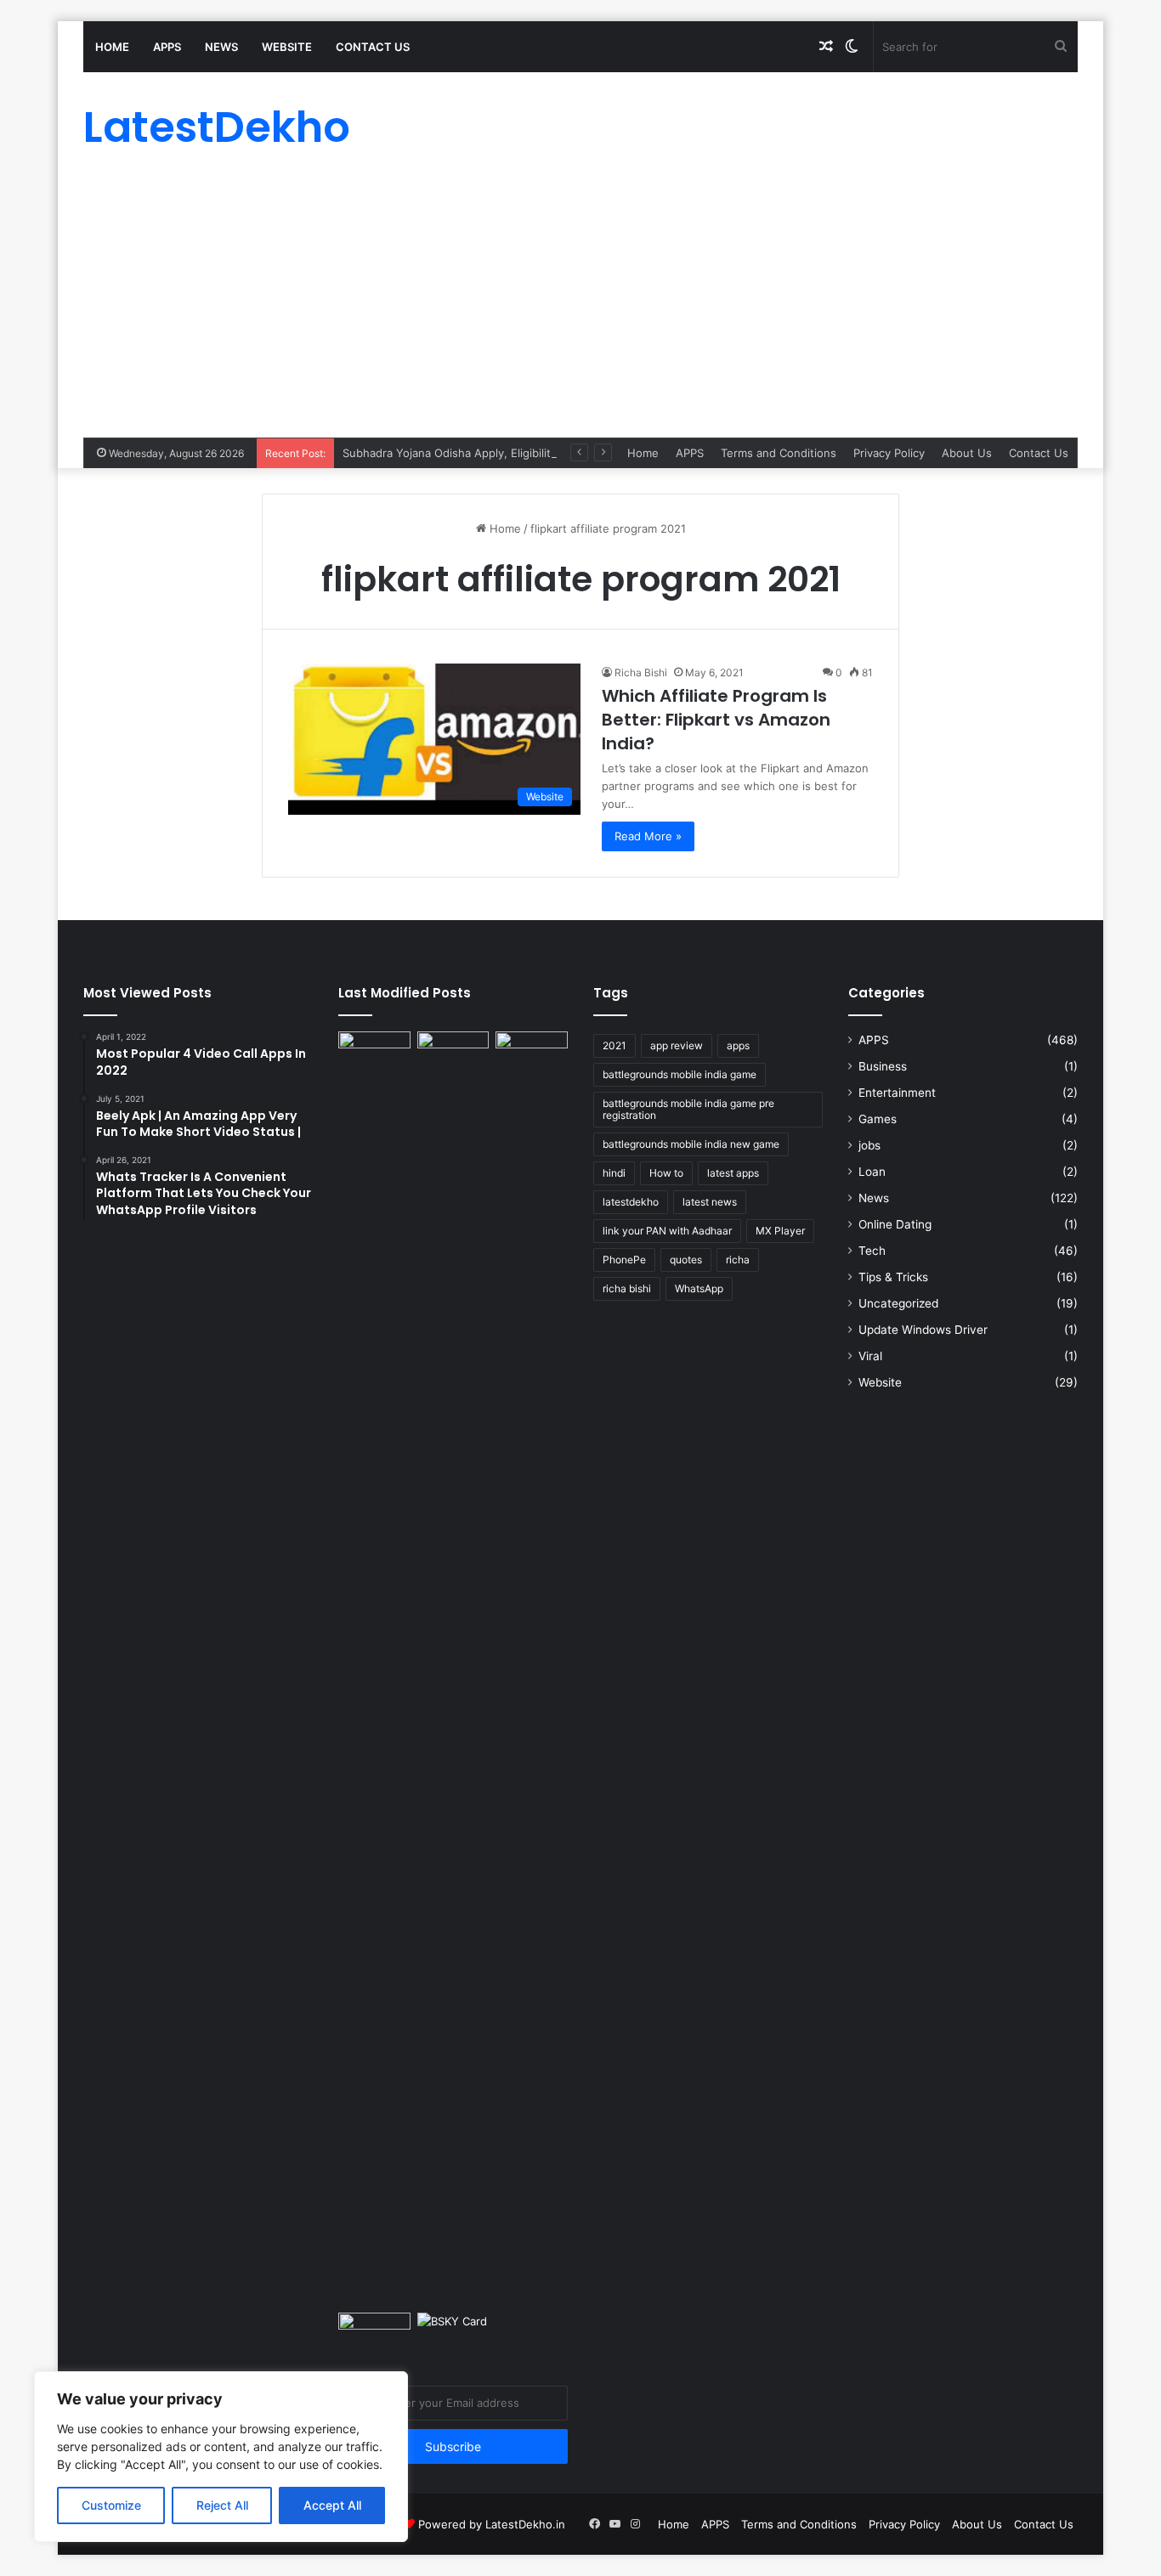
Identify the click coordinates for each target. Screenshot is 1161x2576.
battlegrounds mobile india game (680, 1074)
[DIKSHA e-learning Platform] (374, 2333)
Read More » (648, 836)
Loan (872, 1172)
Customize (111, 2505)
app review (677, 1045)
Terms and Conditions (779, 453)
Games (878, 1119)
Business (883, 1066)
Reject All (222, 2505)
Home (112, 47)
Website (287, 47)
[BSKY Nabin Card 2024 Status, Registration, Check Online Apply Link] (453, 2333)
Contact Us (373, 47)
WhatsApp (699, 1288)
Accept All (332, 2505)
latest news (710, 1202)
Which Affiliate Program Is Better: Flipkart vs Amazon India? (716, 720)
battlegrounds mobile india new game (691, 1144)
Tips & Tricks (893, 1277)
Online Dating (895, 1224)
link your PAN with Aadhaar (667, 1231)
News (221, 47)
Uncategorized (898, 1303)
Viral (870, 1356)
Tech (872, 1251)
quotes (686, 1260)
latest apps (733, 1173)
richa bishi (627, 1288)
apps (738, 1045)
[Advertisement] (580, 310)
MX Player (780, 1231)
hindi (614, 1173)
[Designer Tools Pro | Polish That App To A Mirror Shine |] (374, 1058)
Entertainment (897, 1093)
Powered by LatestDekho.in (492, 2524)
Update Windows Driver (923, 1330)
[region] (221, 2457)
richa (738, 1260)
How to (666, 1173)
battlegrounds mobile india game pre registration (688, 1109)
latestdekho (631, 1202)
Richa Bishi (641, 672)
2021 (614, 1045)
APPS (167, 47)
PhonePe (624, 1260)
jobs (869, 1145)
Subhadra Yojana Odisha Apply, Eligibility (450, 453)
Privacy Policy (889, 453)
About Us (967, 453)
